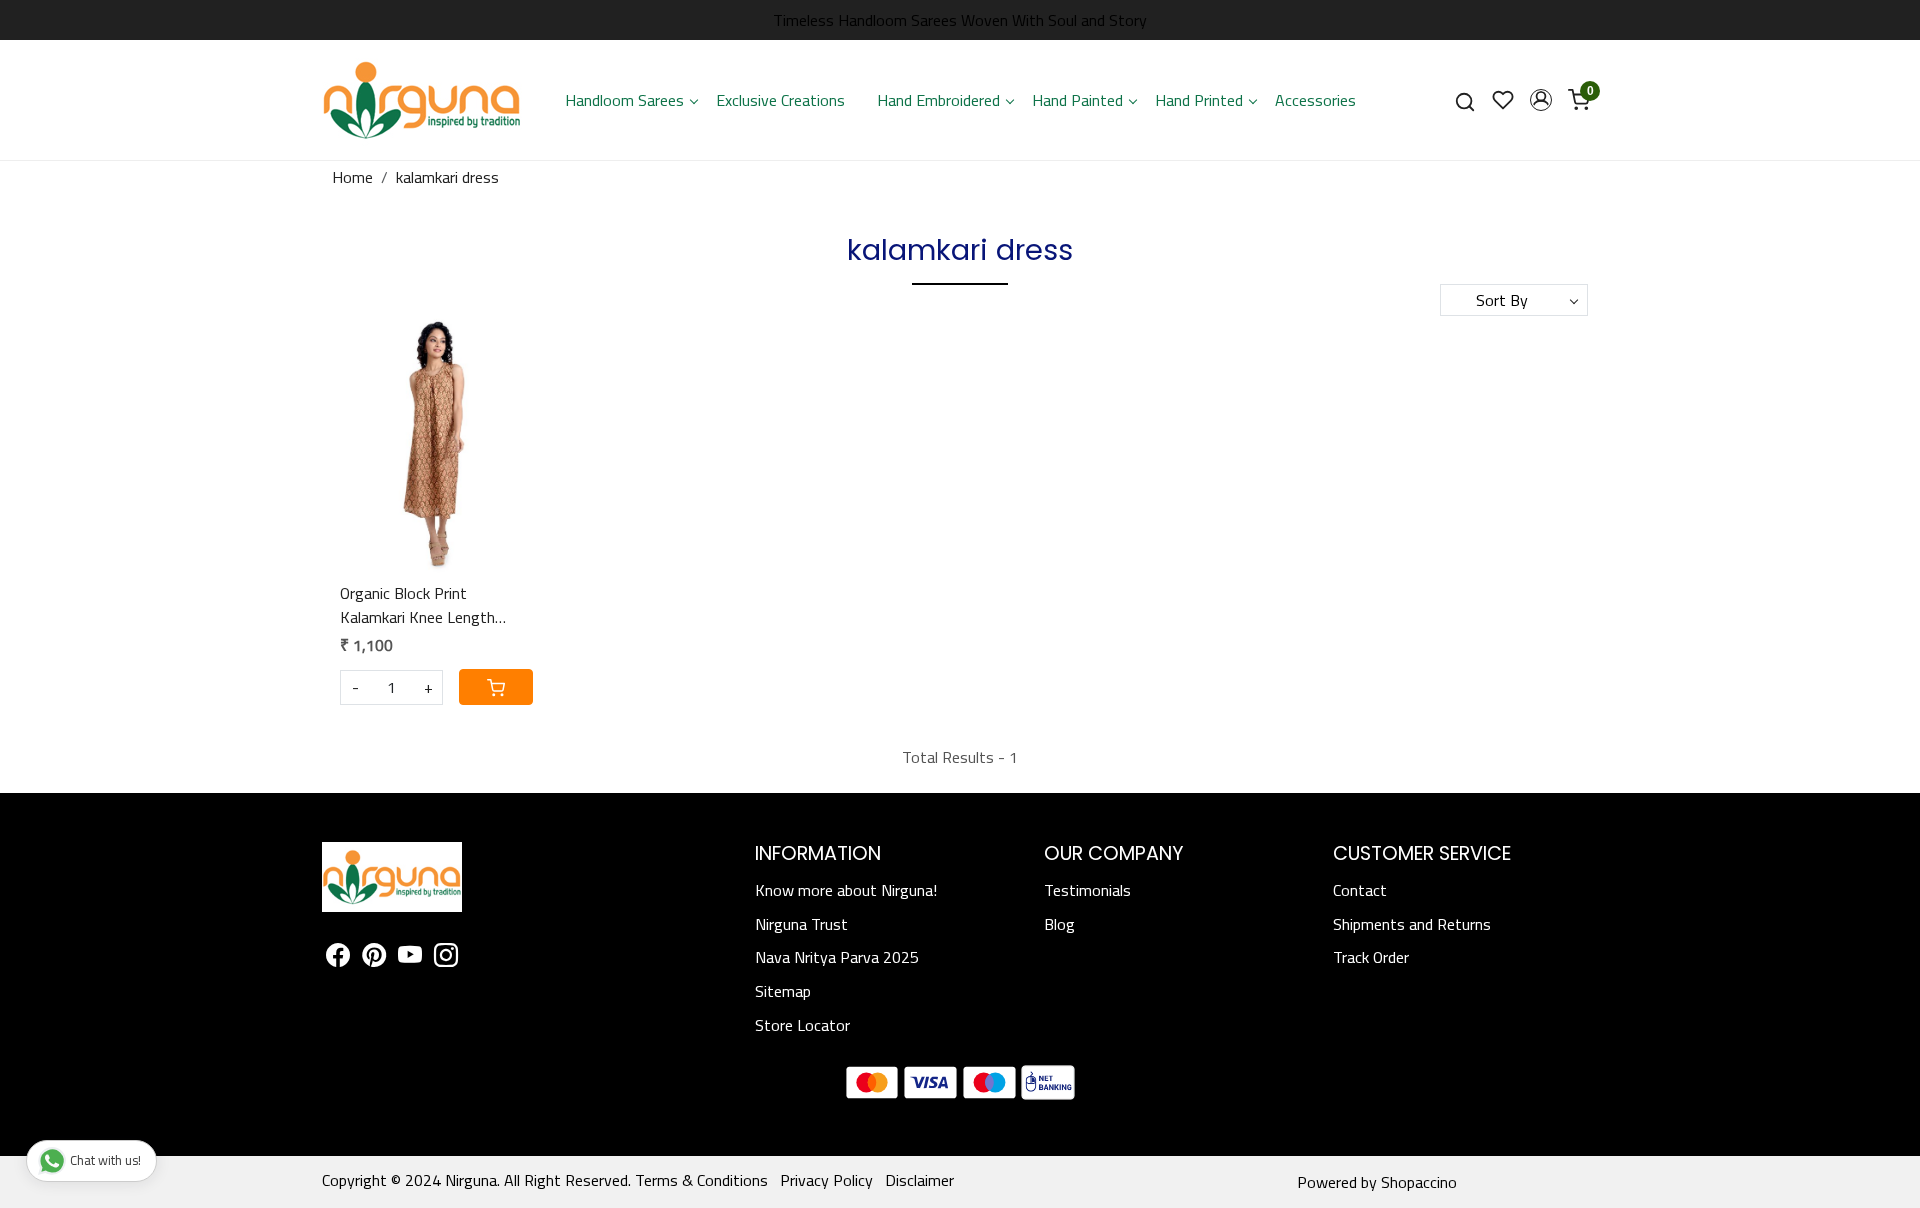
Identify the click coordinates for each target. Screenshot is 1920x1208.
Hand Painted (1077, 100)
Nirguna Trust (801, 924)
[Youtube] (410, 958)
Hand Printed (1199, 100)
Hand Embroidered (938, 100)
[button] (1541, 100)
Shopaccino (1419, 1182)
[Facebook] (338, 958)
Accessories (1315, 100)
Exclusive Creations (780, 100)
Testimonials (1087, 890)
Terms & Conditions (701, 1180)
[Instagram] (446, 958)
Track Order (1371, 957)
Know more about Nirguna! (846, 890)
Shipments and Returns (1412, 924)
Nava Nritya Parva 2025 (837, 957)
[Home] (422, 100)
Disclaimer (919, 1180)
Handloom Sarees (624, 100)
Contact (1360, 890)
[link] (1465, 100)
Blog (1059, 924)
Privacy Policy (826, 1180)
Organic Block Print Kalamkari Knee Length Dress (417, 605)
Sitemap (783, 991)
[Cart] (496, 687)
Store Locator (802, 1025)
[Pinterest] (374, 958)
